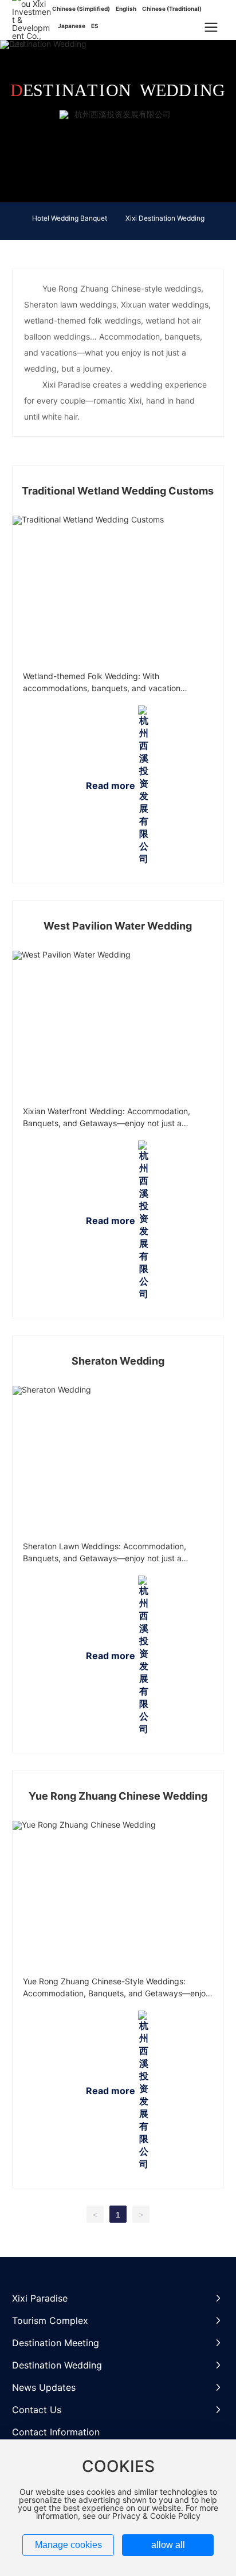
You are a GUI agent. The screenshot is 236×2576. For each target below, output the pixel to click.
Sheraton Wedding (118, 1361)
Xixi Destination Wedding (165, 218)
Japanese (72, 26)
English (126, 9)
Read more (111, 785)
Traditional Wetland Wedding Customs (118, 491)
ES (95, 26)
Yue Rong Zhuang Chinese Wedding (118, 1796)
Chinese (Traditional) (172, 9)
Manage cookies (68, 2545)
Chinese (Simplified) (81, 9)
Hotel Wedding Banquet (70, 218)
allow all (168, 2545)
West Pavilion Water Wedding (118, 926)
